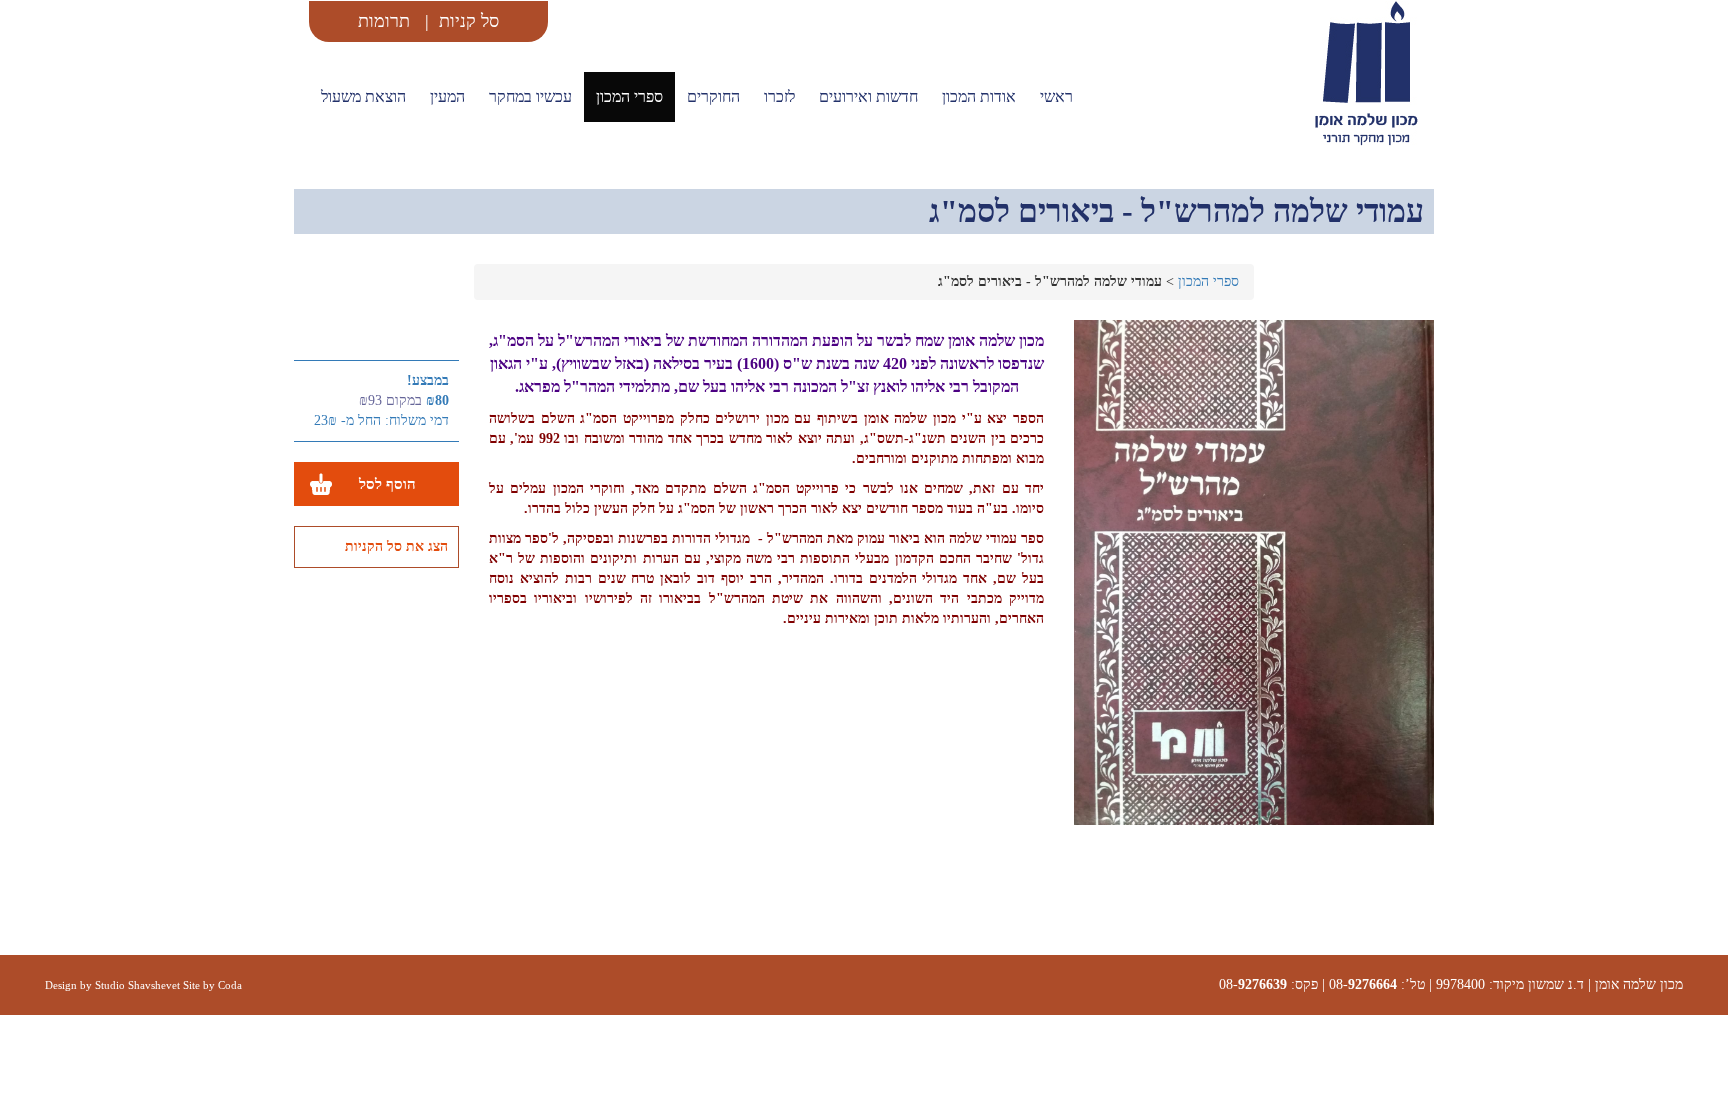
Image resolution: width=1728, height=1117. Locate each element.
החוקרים (713, 96)
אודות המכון (979, 96)
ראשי (1056, 96)
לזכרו (779, 96)
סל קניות (469, 21)
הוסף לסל (387, 483)
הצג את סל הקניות (396, 546)
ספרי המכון (629, 96)
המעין (447, 96)
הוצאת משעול (363, 96)
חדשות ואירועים (868, 96)
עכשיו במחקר (530, 96)
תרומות (384, 21)
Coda (230, 985)
